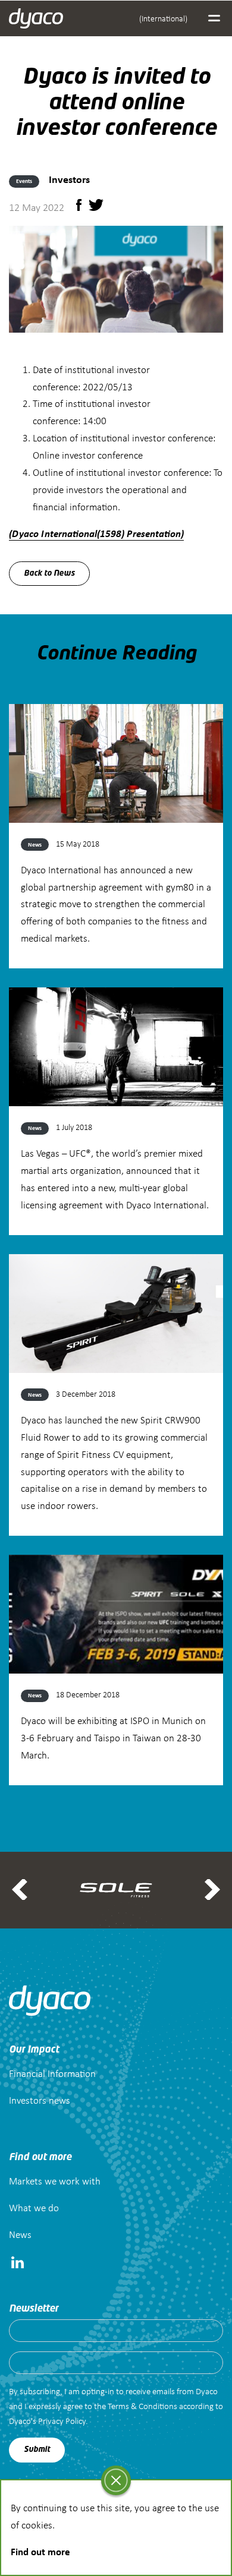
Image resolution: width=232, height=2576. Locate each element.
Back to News (49, 574)
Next (212, 1890)
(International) (163, 18)
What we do (34, 2207)
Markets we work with (55, 2181)
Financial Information (52, 2073)
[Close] (116, 2480)
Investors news (40, 2100)
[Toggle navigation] (214, 18)
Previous (20, 1890)
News (20, 2234)
